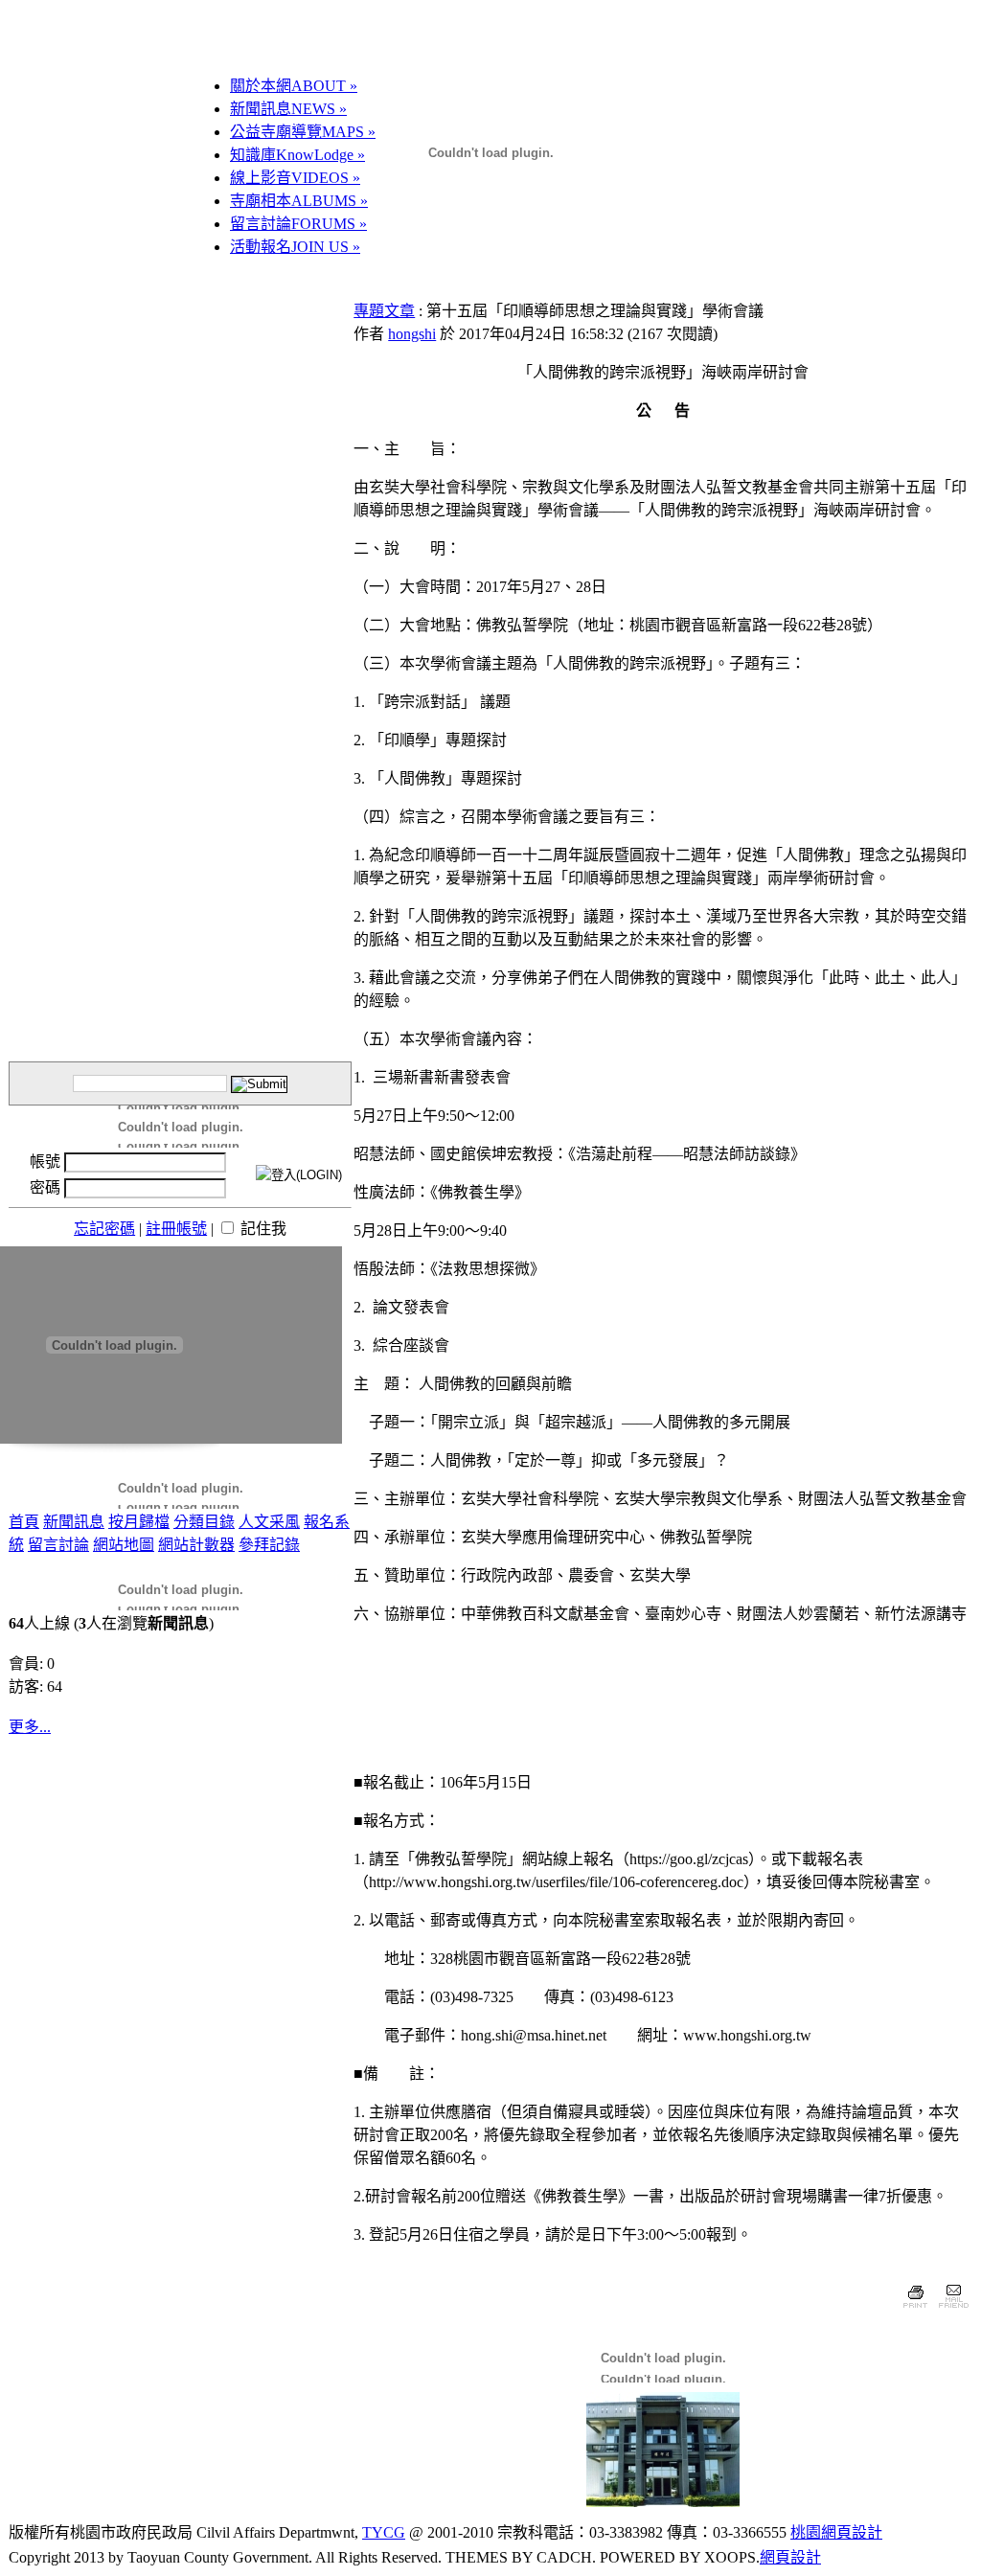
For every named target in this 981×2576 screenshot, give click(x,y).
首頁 (24, 1522)
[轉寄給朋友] (953, 2310)
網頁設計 (790, 2557)
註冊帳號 (176, 1229)
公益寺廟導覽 (303, 132)
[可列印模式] (915, 2310)
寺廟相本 (299, 201)
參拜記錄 (269, 1545)
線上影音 (295, 178)
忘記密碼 (104, 1229)
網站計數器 (196, 1545)
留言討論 (298, 224)
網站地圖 (124, 1545)
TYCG (384, 2532)
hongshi (412, 334)
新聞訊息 (288, 109)
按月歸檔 (139, 1522)
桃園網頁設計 (836, 2532)
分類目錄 (204, 1522)
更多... (30, 1727)
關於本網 (294, 86)
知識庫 (297, 155)
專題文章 (384, 311)
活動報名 (295, 247)
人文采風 (269, 1522)
